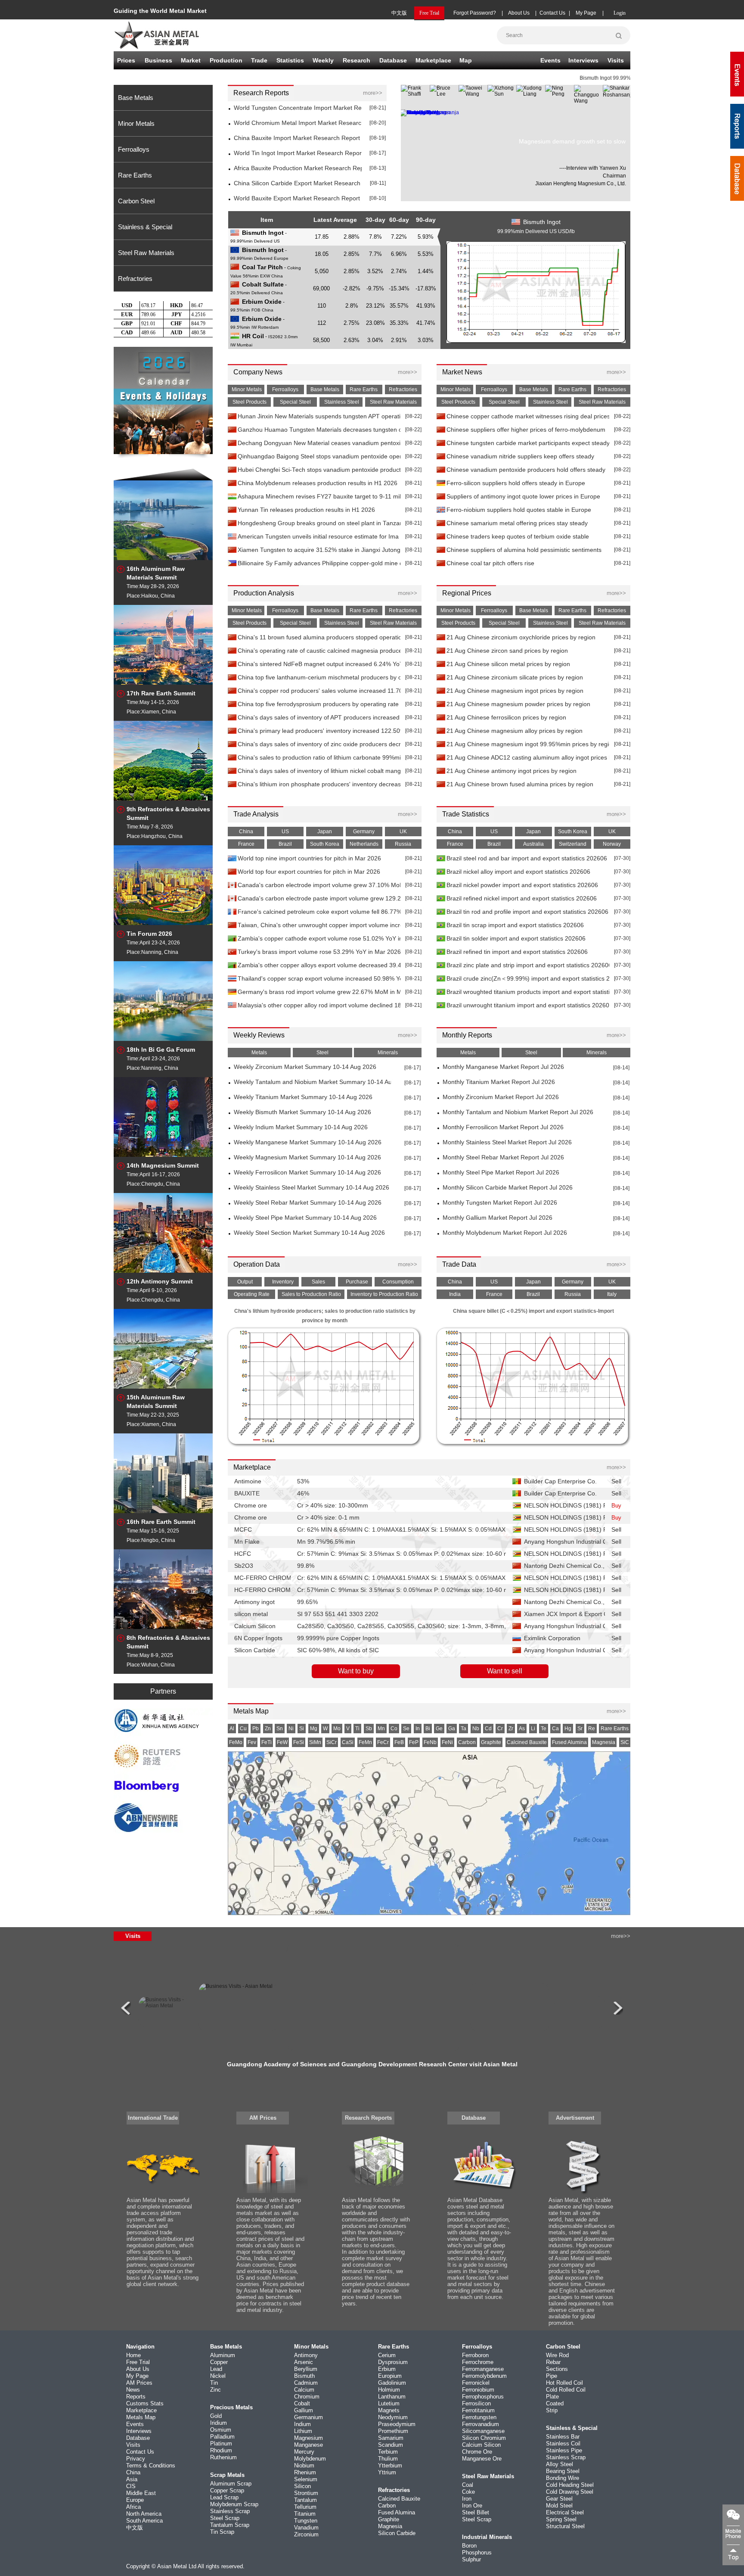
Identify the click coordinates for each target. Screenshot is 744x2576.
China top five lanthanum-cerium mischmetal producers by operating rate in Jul (319, 677)
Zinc (215, 2390)
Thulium (388, 2459)
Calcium (304, 2390)
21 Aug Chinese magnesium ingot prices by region (515, 691)
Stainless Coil (563, 2444)
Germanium (308, 2417)
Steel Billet (476, 2512)
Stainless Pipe (564, 2450)
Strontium (306, 2493)
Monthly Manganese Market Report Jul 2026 (503, 1067)
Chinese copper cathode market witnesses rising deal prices (528, 416)
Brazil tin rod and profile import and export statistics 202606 (527, 912)
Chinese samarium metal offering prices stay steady (517, 523)
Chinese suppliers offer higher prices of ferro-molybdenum (526, 430)
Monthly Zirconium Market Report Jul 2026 (501, 1097)
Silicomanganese (483, 2431)
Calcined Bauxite (399, 2499)
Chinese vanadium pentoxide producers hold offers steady (526, 470)
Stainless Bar (563, 2437)
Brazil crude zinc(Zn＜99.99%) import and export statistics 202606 (528, 979)
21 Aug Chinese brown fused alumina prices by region (520, 784)
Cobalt (302, 2403)
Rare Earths (135, 175)
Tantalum (305, 2500)
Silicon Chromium (484, 2438)
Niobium (304, 2465)
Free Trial (138, 2362)
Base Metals (136, 98)
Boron (469, 2546)
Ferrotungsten (479, 2417)
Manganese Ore (482, 2459)
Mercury (304, 2452)
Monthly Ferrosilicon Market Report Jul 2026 (503, 1127)
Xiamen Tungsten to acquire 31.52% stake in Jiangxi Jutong (319, 550)
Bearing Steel (563, 2471)
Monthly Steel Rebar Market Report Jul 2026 (503, 1157)
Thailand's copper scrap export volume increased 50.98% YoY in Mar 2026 (319, 979)
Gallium (304, 2410)
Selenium (306, 2479)
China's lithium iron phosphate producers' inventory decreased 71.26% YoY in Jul (319, 784)
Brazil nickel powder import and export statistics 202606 (522, 885)
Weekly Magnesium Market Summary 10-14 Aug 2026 (307, 1157)
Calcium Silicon (481, 2445)
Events (550, 60)
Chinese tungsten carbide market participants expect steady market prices (528, 443)
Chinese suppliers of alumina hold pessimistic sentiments (524, 550)
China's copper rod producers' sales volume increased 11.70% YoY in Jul (319, 691)
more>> (373, 93)
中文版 (399, 13)
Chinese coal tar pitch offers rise (490, 563)
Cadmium (306, 2383)
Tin (214, 2383)
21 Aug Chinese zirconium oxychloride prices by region (521, 637)
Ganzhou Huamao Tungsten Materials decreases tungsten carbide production (319, 430)
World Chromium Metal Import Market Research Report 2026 (298, 123)
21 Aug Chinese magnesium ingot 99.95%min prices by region (528, 744)
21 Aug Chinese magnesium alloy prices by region (515, 731)
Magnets (389, 2410)
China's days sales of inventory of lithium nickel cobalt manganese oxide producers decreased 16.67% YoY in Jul (319, 771)
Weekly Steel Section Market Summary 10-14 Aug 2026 (309, 1233)
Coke (468, 2492)
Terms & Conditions (151, 2465)
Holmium (389, 2390)
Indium (302, 2424)
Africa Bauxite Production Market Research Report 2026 (298, 168)
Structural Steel (565, 2526)
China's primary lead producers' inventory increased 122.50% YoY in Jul (319, 731)
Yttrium (387, 2472)
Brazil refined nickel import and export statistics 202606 (522, 899)
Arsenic (304, 2362)
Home (133, 2355)
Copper (219, 2362)
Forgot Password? (475, 13)
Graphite (389, 2519)
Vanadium (306, 2528)
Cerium (387, 2355)
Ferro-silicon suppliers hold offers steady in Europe (516, 483)
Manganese (308, 2445)
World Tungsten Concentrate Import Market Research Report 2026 (298, 108)
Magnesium (308, 2438)
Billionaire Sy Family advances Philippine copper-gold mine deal (319, 563)
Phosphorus (477, 2553)
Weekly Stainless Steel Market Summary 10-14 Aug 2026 (312, 1188)
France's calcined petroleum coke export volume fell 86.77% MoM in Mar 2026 (319, 912)
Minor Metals (136, 123)
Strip (552, 2410)
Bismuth (304, 2376)
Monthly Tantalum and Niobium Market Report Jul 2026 (518, 1112)
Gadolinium (392, 2383)
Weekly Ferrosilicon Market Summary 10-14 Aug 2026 (307, 1173)
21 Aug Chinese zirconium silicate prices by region (515, 677)
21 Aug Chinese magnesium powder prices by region (518, 704)
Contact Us (552, 13)
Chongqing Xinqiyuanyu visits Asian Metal (372, 2064)
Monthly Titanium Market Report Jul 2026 (499, 1082)
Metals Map (141, 2417)
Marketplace (141, 2410)
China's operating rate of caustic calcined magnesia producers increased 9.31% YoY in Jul (319, 651)
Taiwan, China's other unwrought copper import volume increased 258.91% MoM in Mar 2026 (319, 925)
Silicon (302, 2486)
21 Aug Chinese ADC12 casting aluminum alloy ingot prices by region (528, 758)
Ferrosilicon (476, 2403)
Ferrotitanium (478, 2410)
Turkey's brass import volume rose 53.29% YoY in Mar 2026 (319, 952)
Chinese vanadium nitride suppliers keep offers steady (520, 456)
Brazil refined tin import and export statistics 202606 (517, 952)
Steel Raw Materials (146, 253)
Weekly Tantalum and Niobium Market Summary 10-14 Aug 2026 (312, 1082)
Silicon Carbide (397, 2533)
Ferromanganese (483, 2369)
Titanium (305, 2514)
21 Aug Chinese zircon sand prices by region (507, 651)
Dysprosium (393, 2362)
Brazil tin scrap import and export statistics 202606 (515, 925)
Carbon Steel (136, 201)
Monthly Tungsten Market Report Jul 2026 (500, 1203)
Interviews (583, 60)
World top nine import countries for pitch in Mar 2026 (309, 858)
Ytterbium (390, 2465)
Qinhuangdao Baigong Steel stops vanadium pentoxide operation (319, 456)
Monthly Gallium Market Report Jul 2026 (498, 1218)
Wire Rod (557, 2355)
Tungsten (306, 2521)
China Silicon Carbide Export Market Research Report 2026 (298, 183)
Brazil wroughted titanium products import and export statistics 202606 (528, 992)
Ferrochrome (478, 2362)
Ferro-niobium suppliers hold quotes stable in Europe (519, 510)
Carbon (387, 2506)
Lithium (303, 2431)
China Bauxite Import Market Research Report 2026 (298, 138)
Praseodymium (397, 2424)
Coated (555, 2403)
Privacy (136, 2459)
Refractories (135, 279)
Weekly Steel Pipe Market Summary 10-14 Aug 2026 (305, 1218)
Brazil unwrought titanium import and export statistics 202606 (528, 1005)
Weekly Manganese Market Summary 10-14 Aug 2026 (308, 1142)
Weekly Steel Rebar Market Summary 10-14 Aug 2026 (308, 1203)
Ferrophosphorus (483, 2397)
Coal (468, 2485)
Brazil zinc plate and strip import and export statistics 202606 (528, 965)
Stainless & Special (145, 227)
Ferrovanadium (480, 2424)
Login (620, 13)
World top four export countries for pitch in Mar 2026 (309, 872)
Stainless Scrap (230, 2511)
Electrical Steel (565, 2512)
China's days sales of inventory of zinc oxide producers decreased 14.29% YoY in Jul (319, 744)
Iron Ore (472, 2506)
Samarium (391, 2438)
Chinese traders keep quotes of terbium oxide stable (518, 537)
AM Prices (263, 2118)
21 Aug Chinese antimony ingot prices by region (512, 771)
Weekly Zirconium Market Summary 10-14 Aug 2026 (305, 1067)
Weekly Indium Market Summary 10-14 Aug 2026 (301, 1127)
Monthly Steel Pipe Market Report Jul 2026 (501, 1173)
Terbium (388, 2452)
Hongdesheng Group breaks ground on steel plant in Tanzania (319, 523)
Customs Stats (145, 2403)
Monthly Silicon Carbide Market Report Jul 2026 (508, 1188)
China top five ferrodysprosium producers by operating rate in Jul (319, 704)
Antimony (306, 2355)
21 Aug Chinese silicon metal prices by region (508, 664)
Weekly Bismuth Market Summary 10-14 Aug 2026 (302, 1112)
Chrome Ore (477, 2452)
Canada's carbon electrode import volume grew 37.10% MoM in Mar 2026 (319, 885)
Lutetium (389, 2403)
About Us (519, 13)
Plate (552, 2397)
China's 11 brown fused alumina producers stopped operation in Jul (319, 637)
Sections (557, 2369)
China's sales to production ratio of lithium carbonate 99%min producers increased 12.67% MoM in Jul (319, 758)
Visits (616, 60)
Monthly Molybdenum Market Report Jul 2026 (505, 1233)
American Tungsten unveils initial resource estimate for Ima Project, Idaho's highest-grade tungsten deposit (319, 537)
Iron (467, 2499)
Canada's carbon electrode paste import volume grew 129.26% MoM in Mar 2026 (319, 899)
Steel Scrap (225, 2518)
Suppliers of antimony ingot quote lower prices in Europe (523, 497)
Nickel (218, 2376)
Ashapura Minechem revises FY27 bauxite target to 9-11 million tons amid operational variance (319, 497)
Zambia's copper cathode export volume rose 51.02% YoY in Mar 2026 (319, 939)
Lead (216, 2369)
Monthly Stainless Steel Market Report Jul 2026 (507, 1142)
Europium (390, 2376)
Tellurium (305, 2507)
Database (393, 60)
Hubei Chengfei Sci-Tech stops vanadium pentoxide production (319, 470)
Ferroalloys (134, 149)
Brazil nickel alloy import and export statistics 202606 (518, 872)
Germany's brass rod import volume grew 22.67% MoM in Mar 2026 (319, 992)
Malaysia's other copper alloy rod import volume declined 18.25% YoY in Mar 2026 (319, 1005)
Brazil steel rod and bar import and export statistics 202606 (527, 858)
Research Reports (368, 2118)
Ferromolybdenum (484, 2376)
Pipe (552, 2376)
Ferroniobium (478, 2390)
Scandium (391, 2445)
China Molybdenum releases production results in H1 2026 (318, 483)
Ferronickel (476, 2383)
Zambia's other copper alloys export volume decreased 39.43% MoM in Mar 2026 (319, 965)
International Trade (153, 2118)
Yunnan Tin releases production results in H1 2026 (306, 510)
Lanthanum (392, 2397)
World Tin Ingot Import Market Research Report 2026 (298, 153)
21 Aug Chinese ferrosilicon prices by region (506, 718)
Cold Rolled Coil (566, 2390)
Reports (136, 2397)
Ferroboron (475, 2355)
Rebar (553, 2362)
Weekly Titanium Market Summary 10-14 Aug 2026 (303, 1097)
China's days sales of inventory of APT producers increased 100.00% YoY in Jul (319, 718)
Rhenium (305, 2472)
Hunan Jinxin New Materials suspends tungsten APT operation (319, 416)
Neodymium (393, 2417)
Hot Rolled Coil (564, 2383)
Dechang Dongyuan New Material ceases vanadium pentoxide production (319, 443)
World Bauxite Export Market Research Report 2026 (298, 198)
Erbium (387, 2369)
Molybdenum (310, 2459)
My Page (586, 13)
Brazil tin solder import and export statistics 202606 (516, 939)
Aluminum (223, 2355)
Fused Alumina (397, 2512)
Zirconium (306, 2534)
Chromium (307, 2397)
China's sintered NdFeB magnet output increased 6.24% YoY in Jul (319, 664)
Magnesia (390, 2526)
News (133, 2390)
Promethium (393, 2431)
